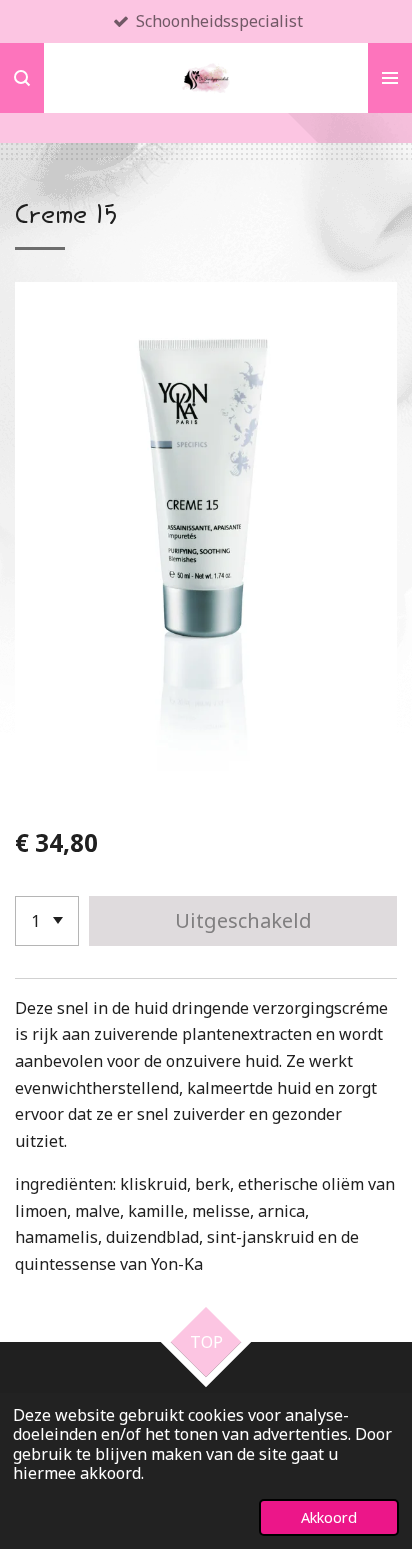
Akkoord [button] (329, 1517)
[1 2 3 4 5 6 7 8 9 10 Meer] (47, 921)
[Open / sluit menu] (390, 78)
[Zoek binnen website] (22, 78)
